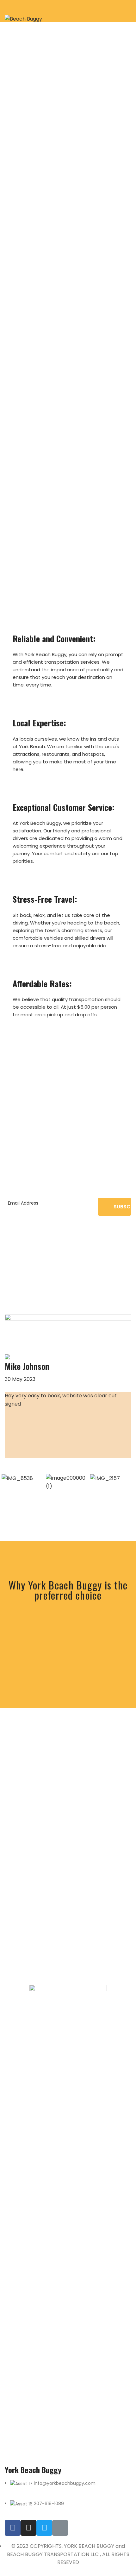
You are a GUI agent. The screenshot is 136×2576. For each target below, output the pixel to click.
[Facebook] (13, 2528)
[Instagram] (28, 2528)
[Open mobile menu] (129, 11)
